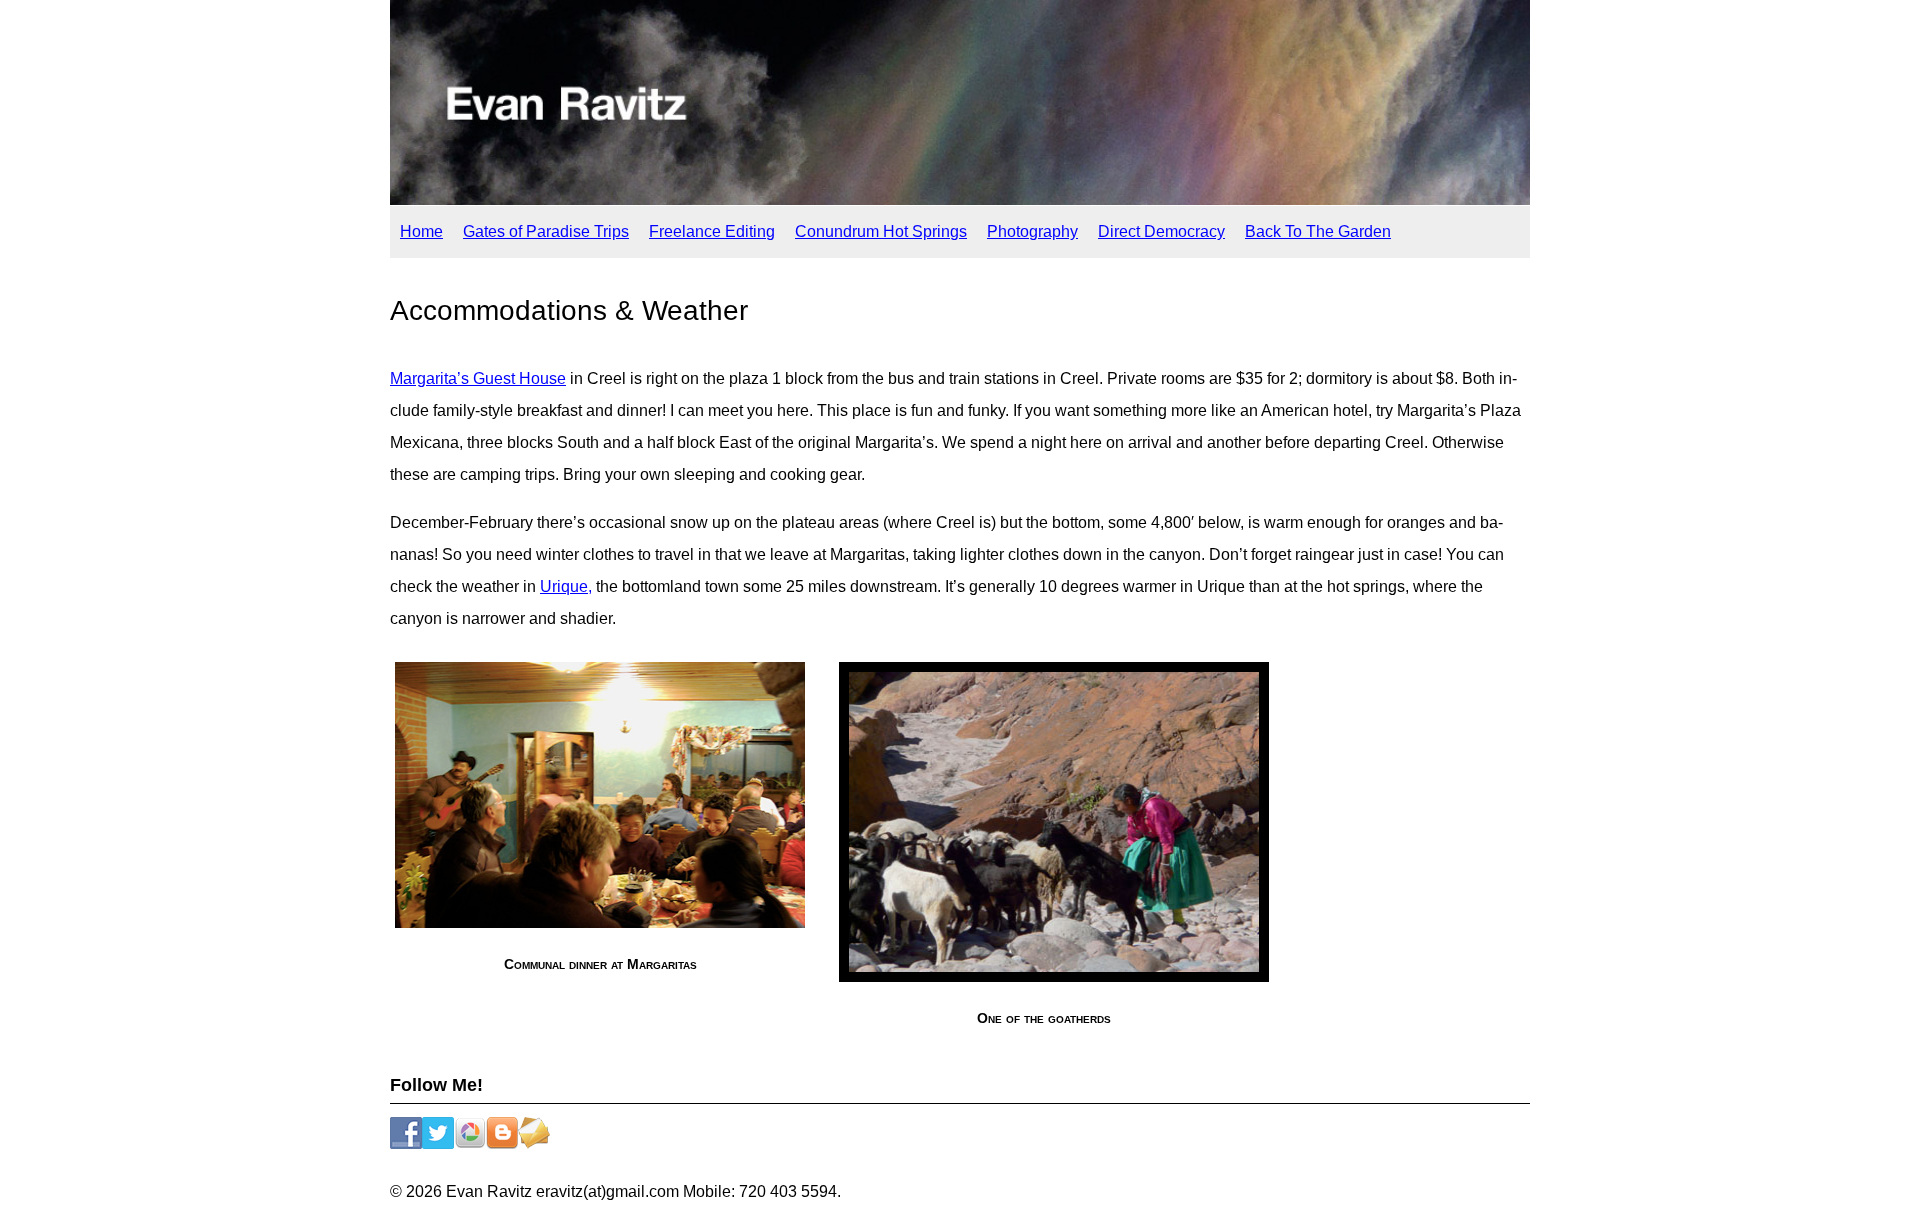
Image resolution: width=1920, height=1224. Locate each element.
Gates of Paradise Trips (546, 231)
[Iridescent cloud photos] (960, 199)
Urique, (566, 586)
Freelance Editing (712, 231)
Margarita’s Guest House (478, 378)
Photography (1032, 231)
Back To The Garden (1318, 231)
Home (421, 231)
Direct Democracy (1161, 231)
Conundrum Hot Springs (881, 231)
